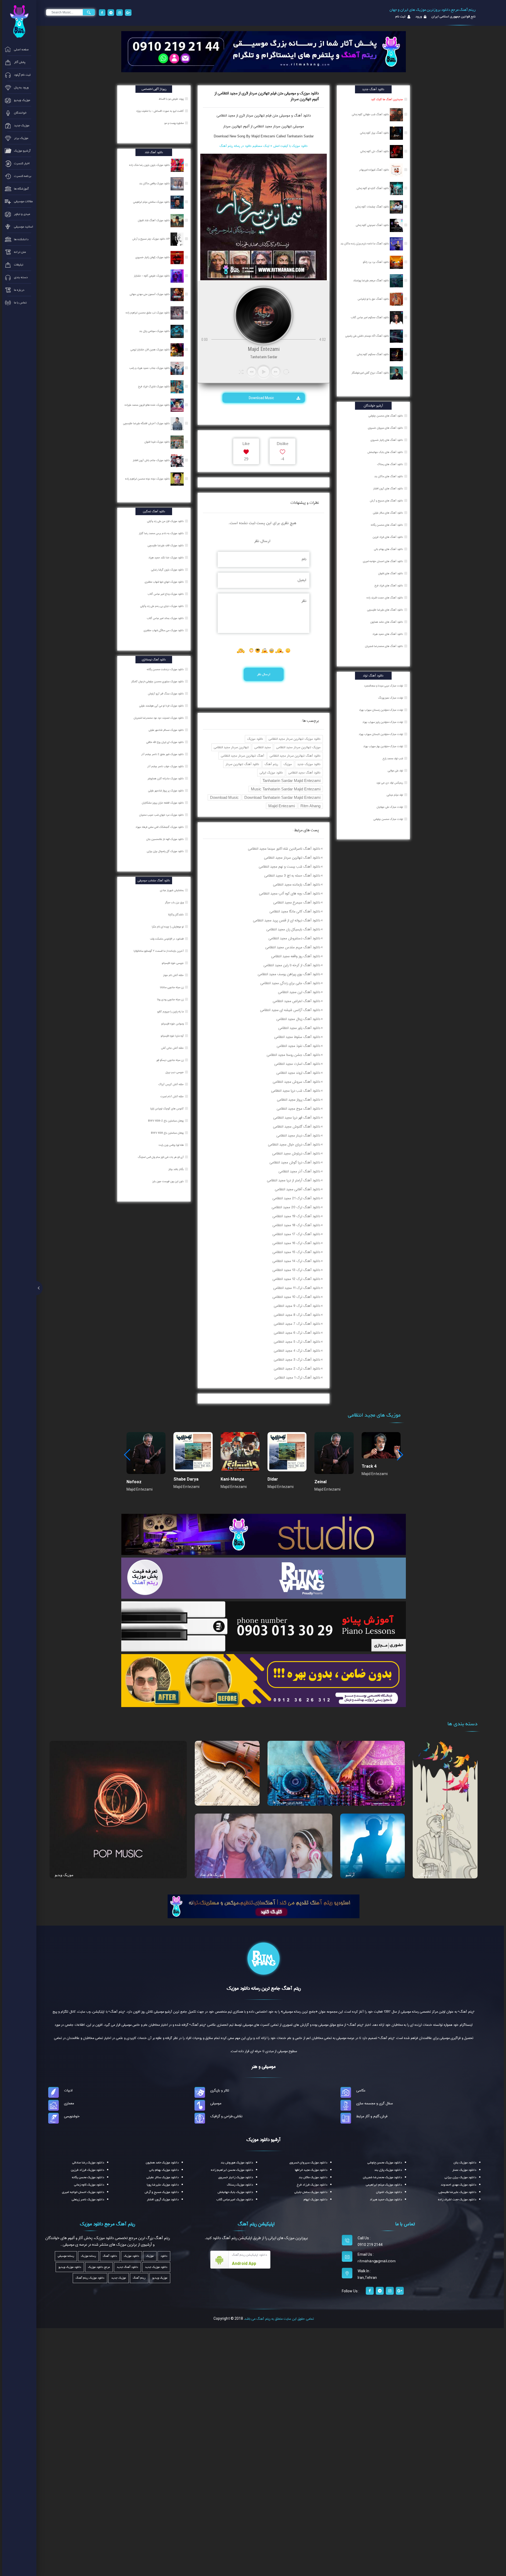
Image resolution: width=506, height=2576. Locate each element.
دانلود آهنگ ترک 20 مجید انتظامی (296, 1207)
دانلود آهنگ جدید (127, 2267)
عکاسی (361, 2090)
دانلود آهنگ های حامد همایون (387, 622)
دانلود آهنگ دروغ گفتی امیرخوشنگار (371, 373)
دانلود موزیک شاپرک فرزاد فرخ (154, 386)
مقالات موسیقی (212, 1802)
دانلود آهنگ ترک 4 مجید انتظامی (297, 1351)
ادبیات (68, 2090)
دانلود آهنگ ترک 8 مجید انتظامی (297, 1315)
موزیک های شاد (212, 1874)
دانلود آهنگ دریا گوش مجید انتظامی (295, 1162)
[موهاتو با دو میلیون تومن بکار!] (264, 1680)
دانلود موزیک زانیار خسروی (236, 2177)
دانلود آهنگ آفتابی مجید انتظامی (298, 1189)
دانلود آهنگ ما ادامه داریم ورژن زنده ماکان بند (365, 244)
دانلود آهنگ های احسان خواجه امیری (383, 561)
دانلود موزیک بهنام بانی (164, 2170)
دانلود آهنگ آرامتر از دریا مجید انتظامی (294, 1180)
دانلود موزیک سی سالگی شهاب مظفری (164, 630)
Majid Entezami (282, 806)
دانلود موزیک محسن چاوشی (385, 2163)
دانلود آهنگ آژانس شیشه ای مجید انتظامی (290, 1010)
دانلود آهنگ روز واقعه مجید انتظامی (296, 956)
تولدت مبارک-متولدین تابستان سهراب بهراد (381, 734)
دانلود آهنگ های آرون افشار (388, 489)
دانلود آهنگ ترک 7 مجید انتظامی (297, 1324)
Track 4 (369, 1466)
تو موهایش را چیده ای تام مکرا (168, 927)
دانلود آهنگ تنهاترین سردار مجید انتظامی (295, 756)
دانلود (164, 2256)
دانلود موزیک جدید (309, 764)
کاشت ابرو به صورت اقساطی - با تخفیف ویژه (160, 111)
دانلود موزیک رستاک (240, 2185)
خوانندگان (425, 1875)
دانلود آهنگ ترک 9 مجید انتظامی (297, 1306)
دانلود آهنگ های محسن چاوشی (386, 416)
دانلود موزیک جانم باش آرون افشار (152, 460)
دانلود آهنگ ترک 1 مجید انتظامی (297, 1378)
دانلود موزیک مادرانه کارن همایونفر (166, 779)
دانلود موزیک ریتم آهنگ (90, 2278)
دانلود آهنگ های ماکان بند (389, 476)
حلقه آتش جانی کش (173, 1048)
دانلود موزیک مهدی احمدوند (458, 2185)
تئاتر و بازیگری (220, 2090)
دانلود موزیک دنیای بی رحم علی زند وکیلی (162, 606)
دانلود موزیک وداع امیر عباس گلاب (166, 594)
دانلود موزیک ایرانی (271, 773)
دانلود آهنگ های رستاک (390, 464)
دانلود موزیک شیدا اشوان (157, 442)
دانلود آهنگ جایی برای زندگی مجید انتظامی (290, 983)
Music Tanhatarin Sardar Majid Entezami (286, 789)
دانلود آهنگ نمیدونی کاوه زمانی (373, 225)
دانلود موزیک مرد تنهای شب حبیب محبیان (162, 815)
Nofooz (134, 1482)
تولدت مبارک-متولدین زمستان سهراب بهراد (381, 710)
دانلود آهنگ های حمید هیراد (388, 634)
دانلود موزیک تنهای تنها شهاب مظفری (165, 582)
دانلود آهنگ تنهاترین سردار (242, 764)
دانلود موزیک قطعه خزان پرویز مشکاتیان (163, 803)
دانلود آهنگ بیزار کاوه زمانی (375, 133)
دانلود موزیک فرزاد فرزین (87, 2170)
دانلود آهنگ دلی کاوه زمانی (375, 151)
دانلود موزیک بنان (465, 2163)
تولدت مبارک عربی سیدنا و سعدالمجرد (383, 686)
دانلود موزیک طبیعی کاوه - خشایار (152, 276)
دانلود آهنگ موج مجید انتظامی (298, 1109)
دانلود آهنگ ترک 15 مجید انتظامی (296, 1252)
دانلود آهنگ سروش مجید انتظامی (296, 1082)
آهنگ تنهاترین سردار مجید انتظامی (242, 756)
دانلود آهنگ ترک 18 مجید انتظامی (296, 1225)
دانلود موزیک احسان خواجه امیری (83, 2192)
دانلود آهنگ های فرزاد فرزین (388, 537)
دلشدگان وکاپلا (176, 915)
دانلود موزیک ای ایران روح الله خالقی (165, 742)
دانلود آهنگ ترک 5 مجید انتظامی (297, 1342)
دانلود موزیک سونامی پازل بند (155, 331)
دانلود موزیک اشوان (389, 2192)
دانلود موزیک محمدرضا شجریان (382, 2177)
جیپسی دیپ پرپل (175, 1072)
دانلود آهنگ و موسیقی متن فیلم (288, 115)
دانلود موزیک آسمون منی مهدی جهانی (150, 294)
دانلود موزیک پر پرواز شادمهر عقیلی (166, 791)
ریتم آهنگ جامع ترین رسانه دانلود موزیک (264, 1988)
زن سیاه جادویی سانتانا (172, 987)
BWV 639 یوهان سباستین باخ (168, 1133)
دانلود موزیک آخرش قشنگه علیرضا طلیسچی (147, 423)
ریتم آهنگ (271, 764)
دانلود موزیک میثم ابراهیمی (384, 2185)
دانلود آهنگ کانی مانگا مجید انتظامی (295, 911)
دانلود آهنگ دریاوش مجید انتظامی (296, 1153)
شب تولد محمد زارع (393, 758)
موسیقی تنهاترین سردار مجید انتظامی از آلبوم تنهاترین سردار (264, 126)
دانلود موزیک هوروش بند (237, 2163)
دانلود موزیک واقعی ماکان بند (155, 183)
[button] (400, 1455)
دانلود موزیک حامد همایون (162, 2163)
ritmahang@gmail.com (377, 2261)
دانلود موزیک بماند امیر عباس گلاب (166, 618)
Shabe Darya (186, 1479)
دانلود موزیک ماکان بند (313, 2177)
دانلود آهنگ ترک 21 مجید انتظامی (296, 1198)
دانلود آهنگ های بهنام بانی (388, 549)
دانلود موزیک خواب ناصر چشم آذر (166, 766)
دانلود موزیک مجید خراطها (311, 2170)
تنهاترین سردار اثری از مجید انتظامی (241, 115)
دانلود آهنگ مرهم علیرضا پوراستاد (371, 281)
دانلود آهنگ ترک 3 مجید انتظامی (297, 1360)
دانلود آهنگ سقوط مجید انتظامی (297, 1037)
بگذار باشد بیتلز (176, 1169)
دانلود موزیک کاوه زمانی (89, 2185)
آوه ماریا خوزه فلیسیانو (173, 1036)
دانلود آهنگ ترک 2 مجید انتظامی (297, 1369)
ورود (418, 17)
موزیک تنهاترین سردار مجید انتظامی (298, 747)
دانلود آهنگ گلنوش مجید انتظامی (297, 1127)
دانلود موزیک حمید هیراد (386, 2200)
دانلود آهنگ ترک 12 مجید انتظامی (296, 1279)
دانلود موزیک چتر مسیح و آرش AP (151, 239)
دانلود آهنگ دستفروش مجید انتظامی (294, 938)
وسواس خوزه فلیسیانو (173, 1024)
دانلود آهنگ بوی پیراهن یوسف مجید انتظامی (289, 974)
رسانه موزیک (88, 2256)
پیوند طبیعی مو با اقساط (172, 99)
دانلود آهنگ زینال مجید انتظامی (298, 1019)
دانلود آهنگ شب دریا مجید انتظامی (296, 1091)
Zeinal (320, 1482)
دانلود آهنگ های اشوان (391, 573)
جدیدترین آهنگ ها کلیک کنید (387, 99)
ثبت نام (400, 17)
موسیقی (216, 2103)
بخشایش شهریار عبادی (172, 890)
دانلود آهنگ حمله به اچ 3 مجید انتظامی (292, 876)
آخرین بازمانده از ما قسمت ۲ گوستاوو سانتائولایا (159, 951)
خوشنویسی (72, 2116)
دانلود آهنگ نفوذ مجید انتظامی (298, 1046)
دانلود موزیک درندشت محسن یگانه (166, 669)
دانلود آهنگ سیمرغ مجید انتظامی (297, 902)
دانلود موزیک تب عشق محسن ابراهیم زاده (148, 313)
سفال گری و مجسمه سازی (375, 2103)
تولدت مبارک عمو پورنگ (391, 698)
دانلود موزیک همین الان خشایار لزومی (150, 350)
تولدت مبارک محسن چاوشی (388, 819)
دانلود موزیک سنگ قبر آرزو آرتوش (166, 694)
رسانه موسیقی (66, 2256)
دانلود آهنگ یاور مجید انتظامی (299, 1028)
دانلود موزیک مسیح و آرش (162, 2192)
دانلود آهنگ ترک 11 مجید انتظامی (297, 1288)
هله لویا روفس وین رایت (172, 1145)
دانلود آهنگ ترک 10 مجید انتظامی (296, 1297)
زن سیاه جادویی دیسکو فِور (170, 1060)
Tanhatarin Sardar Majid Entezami (291, 780)
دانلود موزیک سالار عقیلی (163, 2177)
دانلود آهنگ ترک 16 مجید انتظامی (296, 1243)
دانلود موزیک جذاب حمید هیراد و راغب (150, 368)
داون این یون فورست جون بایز (168, 1181)
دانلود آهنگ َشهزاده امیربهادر (374, 170)
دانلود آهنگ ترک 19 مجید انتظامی (296, 1216)
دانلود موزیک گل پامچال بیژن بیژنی (166, 851)
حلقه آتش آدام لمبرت (172, 1096)
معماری (69, 2103)
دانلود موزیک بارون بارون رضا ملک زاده (150, 165)
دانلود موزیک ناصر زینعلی (88, 2200)
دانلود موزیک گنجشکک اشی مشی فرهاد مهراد (160, 827)
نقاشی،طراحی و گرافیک (226, 2116)
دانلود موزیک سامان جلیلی (311, 2192)
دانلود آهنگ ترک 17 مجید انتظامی (296, 1234)
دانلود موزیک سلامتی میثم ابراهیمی (152, 202)
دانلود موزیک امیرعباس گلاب (235, 2200)
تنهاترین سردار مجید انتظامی (231, 747)
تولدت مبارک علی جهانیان (390, 807)
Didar (273, 1479)
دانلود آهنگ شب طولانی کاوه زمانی (371, 114)
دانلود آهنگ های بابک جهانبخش (385, 452)
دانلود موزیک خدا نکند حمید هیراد (166, 558)
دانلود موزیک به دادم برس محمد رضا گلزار (162, 533)
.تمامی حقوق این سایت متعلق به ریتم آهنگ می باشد (279, 2319)
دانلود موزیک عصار (464, 2170)
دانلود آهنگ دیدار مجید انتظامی (298, 1135)
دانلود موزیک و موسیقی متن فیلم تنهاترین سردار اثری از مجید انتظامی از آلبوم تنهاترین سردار (267, 96)
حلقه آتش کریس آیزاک (171, 1084)
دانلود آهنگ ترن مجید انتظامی (299, 992)
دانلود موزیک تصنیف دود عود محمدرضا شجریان (159, 718)
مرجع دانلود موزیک (99, 2267)
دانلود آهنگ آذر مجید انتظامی (299, 1171)
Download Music (262, 398)
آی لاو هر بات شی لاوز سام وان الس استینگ (161, 1157)
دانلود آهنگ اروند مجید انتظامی (298, 1073)
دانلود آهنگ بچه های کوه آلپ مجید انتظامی (290, 893)
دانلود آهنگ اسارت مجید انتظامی (297, 1064)
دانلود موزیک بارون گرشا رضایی (168, 570)
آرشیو (350, 1875)
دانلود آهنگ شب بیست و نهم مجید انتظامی (290, 867)
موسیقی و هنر (264, 2067)
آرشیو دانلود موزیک (264, 2140)
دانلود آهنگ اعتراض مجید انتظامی (296, 1001)
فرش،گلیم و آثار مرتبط (372, 2116)
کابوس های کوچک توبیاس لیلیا (167, 1109)
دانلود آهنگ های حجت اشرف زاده (385, 598)
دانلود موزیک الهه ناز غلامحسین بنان (165, 839)
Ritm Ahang (310, 806)
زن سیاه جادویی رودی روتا (171, 999)
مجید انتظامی (262, 747)
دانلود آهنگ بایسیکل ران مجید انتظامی (293, 929)
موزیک (288, 764)
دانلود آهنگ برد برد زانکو (376, 262)
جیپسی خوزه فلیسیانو (173, 963)
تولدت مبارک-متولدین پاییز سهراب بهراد (383, 722)
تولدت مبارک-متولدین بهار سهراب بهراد (383, 746)
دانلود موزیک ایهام (315, 2200)
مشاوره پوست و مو (174, 123)
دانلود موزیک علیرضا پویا (163, 2185)
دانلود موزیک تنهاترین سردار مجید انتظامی (295, 739)
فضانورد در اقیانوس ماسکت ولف (167, 939)
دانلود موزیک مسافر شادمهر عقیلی (167, 730)
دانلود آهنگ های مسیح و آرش (386, 501)
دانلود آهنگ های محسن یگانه (387, 525)
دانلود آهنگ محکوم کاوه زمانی (373, 354)
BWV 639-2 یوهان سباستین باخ (166, 1121)
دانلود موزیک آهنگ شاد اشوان (154, 220)
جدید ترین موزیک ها (288, 1802)
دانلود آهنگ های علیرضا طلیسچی (385, 610)
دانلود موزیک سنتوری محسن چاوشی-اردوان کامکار (158, 682)
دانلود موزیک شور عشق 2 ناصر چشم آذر (163, 754)
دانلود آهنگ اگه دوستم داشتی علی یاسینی (368, 336)
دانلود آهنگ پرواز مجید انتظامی (299, 1100)
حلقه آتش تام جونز (174, 975)
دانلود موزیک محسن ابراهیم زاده (232, 2170)
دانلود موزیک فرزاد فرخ (312, 2185)
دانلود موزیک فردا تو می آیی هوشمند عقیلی (162, 706)
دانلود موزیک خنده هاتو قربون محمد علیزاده (148, 405)
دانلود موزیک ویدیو (70, 2267)
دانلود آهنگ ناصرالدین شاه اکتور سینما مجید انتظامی (284, 849)
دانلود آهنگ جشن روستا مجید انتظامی (293, 1055)
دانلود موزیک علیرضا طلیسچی (457, 2192)
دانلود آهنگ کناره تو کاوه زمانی (373, 188)
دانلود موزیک (255, 739)
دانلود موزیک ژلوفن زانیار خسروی (153, 257)
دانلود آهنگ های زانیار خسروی (387, 440)
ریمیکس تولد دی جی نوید (390, 783)
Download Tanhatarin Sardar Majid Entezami (282, 797)
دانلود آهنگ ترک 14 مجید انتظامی (296, 1261)
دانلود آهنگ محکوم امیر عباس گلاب (370, 317)
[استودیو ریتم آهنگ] (264, 1906)
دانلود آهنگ (110, 2256)
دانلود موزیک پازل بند (388, 2170)
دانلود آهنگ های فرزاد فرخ (389, 586)
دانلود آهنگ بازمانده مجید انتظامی (297, 885)
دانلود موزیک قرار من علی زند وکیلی (166, 521)
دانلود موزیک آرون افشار (163, 2200)
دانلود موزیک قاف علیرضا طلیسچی (166, 545)
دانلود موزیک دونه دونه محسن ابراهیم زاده (148, 479)
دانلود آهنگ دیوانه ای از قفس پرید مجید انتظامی (287, 920)
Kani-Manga (232, 1479)
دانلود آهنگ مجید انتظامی (304, 773)
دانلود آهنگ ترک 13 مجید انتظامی (296, 1270)
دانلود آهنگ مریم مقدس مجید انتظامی (293, 947)
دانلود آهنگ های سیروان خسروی (385, 428)
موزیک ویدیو (64, 1875)
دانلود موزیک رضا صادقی (88, 2163)
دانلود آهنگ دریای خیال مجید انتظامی (294, 1144)
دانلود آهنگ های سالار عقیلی (388, 513)
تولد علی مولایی (395, 771)
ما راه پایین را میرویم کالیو (171, 1012)
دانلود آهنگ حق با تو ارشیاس (374, 299)
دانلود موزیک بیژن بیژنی (460, 2177)
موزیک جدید (119, 2278)
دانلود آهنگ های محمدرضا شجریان (384, 646)
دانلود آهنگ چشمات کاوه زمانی (373, 207)
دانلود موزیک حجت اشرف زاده (457, 2200)
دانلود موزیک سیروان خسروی (308, 2163)
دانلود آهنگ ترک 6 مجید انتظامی (297, 1333)
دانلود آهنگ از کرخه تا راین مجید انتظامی (292, 965)
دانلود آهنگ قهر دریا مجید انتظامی (297, 1118)
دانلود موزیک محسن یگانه (88, 2177)
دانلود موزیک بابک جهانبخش (235, 2192)
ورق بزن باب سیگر (175, 902)
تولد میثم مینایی (395, 795)
